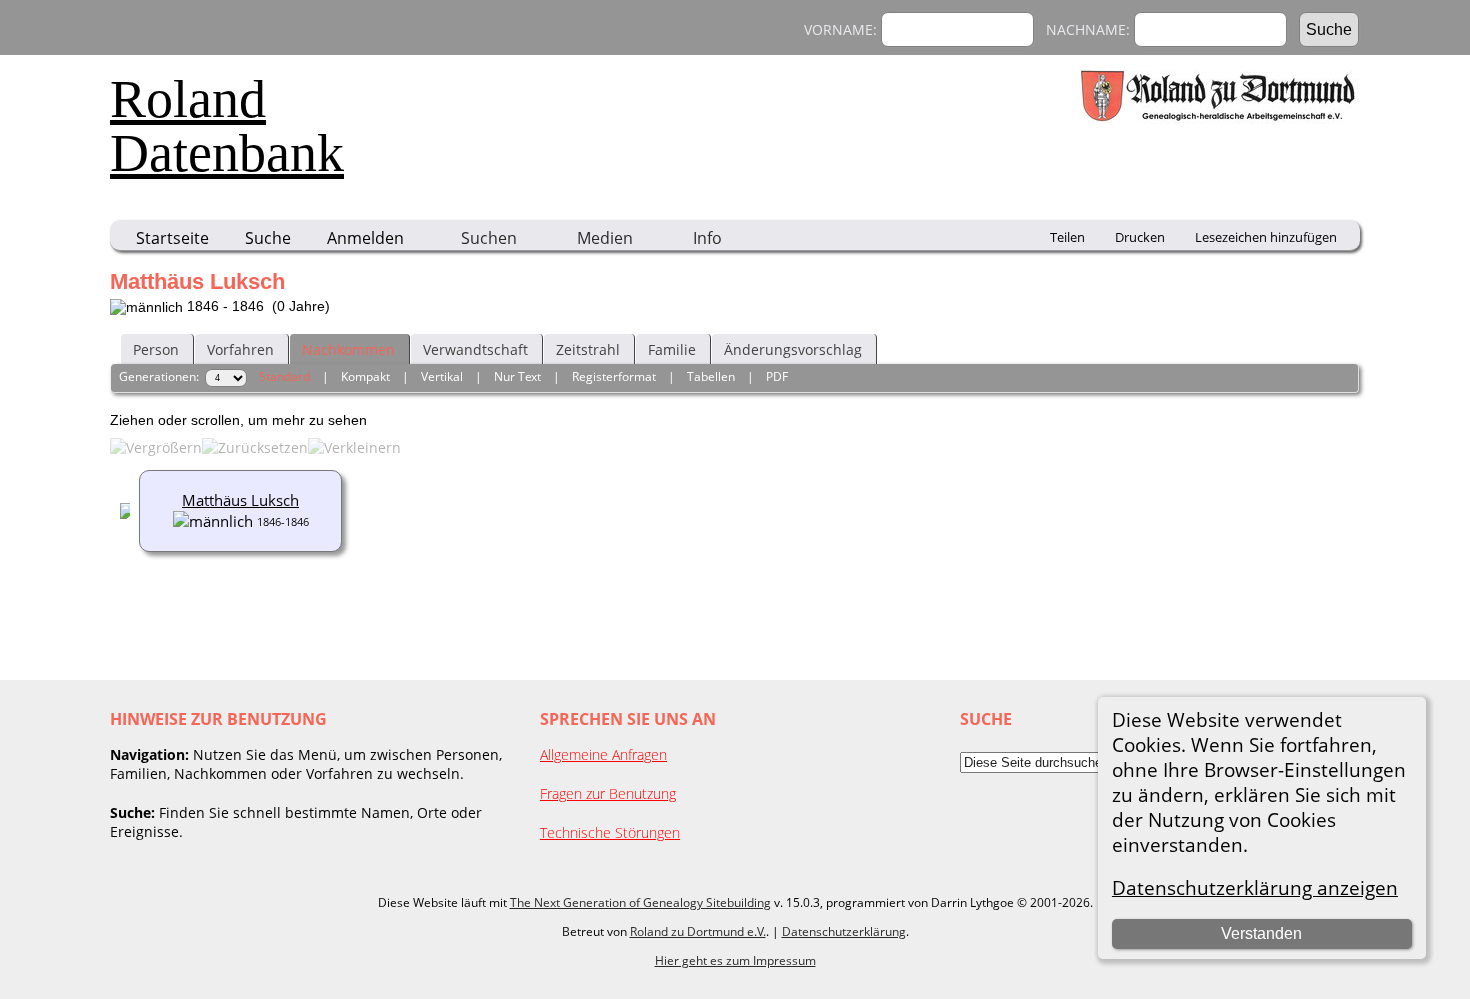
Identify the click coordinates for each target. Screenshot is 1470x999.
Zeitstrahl (588, 349)
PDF (777, 376)
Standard (284, 376)
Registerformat (614, 376)
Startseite (172, 238)
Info (707, 238)
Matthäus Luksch (240, 500)
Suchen (489, 238)
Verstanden (1261, 933)
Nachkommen (348, 349)
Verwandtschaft (475, 349)
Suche (268, 238)
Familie (672, 349)
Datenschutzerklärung (844, 931)
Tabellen (711, 376)
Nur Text (517, 376)
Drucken (1140, 237)
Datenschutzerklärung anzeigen (1255, 887)
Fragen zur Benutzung (608, 793)
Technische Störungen (610, 832)
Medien (605, 238)
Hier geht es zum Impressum (735, 960)
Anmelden (365, 238)
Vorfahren (240, 349)
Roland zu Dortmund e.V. (698, 931)
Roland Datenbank (227, 126)
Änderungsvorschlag (793, 349)
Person (156, 349)
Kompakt (365, 376)
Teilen (1067, 237)
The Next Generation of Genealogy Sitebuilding (640, 902)
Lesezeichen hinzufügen (1266, 237)
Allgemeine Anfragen (603, 754)
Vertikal (442, 376)
